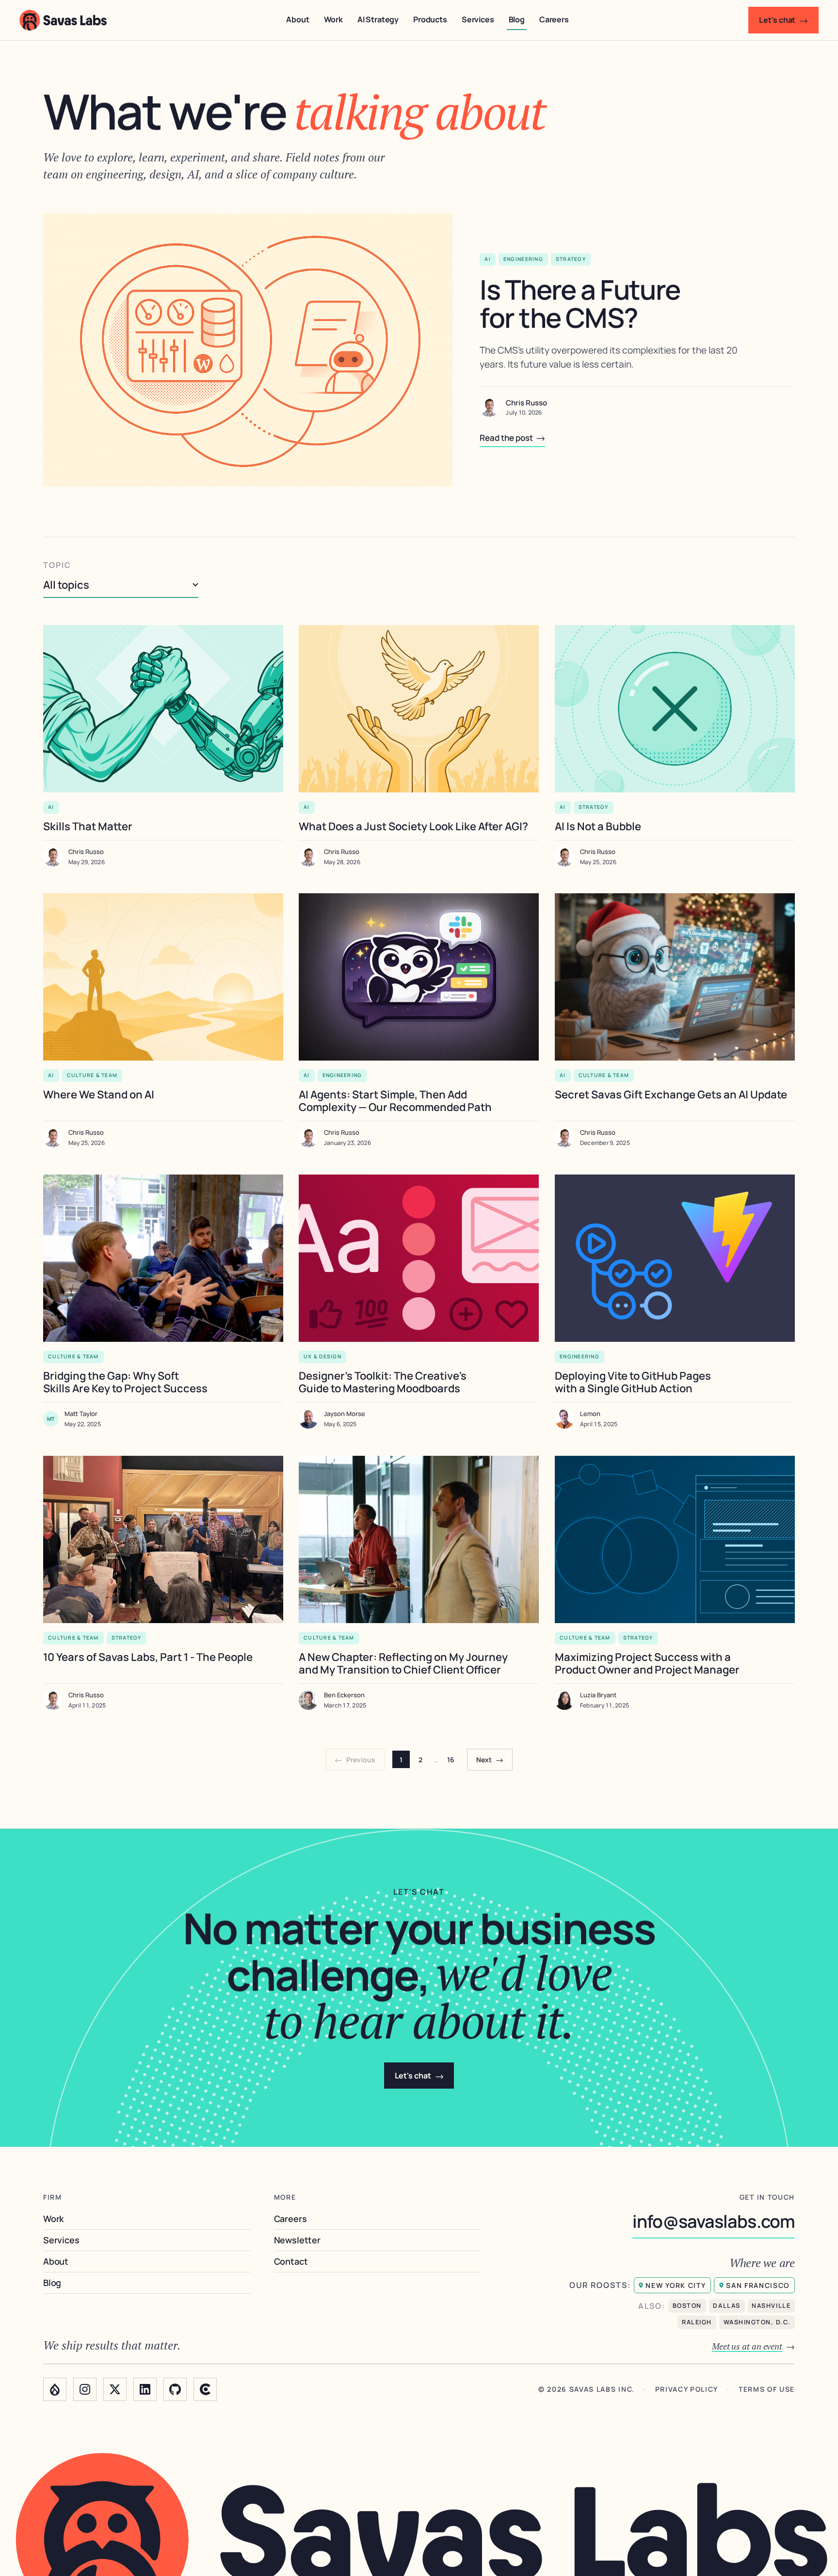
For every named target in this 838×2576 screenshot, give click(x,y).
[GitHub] (175, 2389)
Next (490, 1759)
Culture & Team (92, 1076)
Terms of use (767, 2390)
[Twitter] (115, 2389)
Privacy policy (687, 2390)
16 (451, 1760)
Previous (355, 1759)
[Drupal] (55, 2389)
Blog (517, 19)
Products (430, 19)
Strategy (571, 259)
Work (333, 19)
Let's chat (783, 20)
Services (478, 19)
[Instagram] (85, 2389)
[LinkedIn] (145, 2389)
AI (488, 259)
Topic (57, 565)
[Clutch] (205, 2389)
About (298, 19)
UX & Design (322, 1356)
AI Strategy (378, 19)
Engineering (523, 259)
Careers (554, 19)
